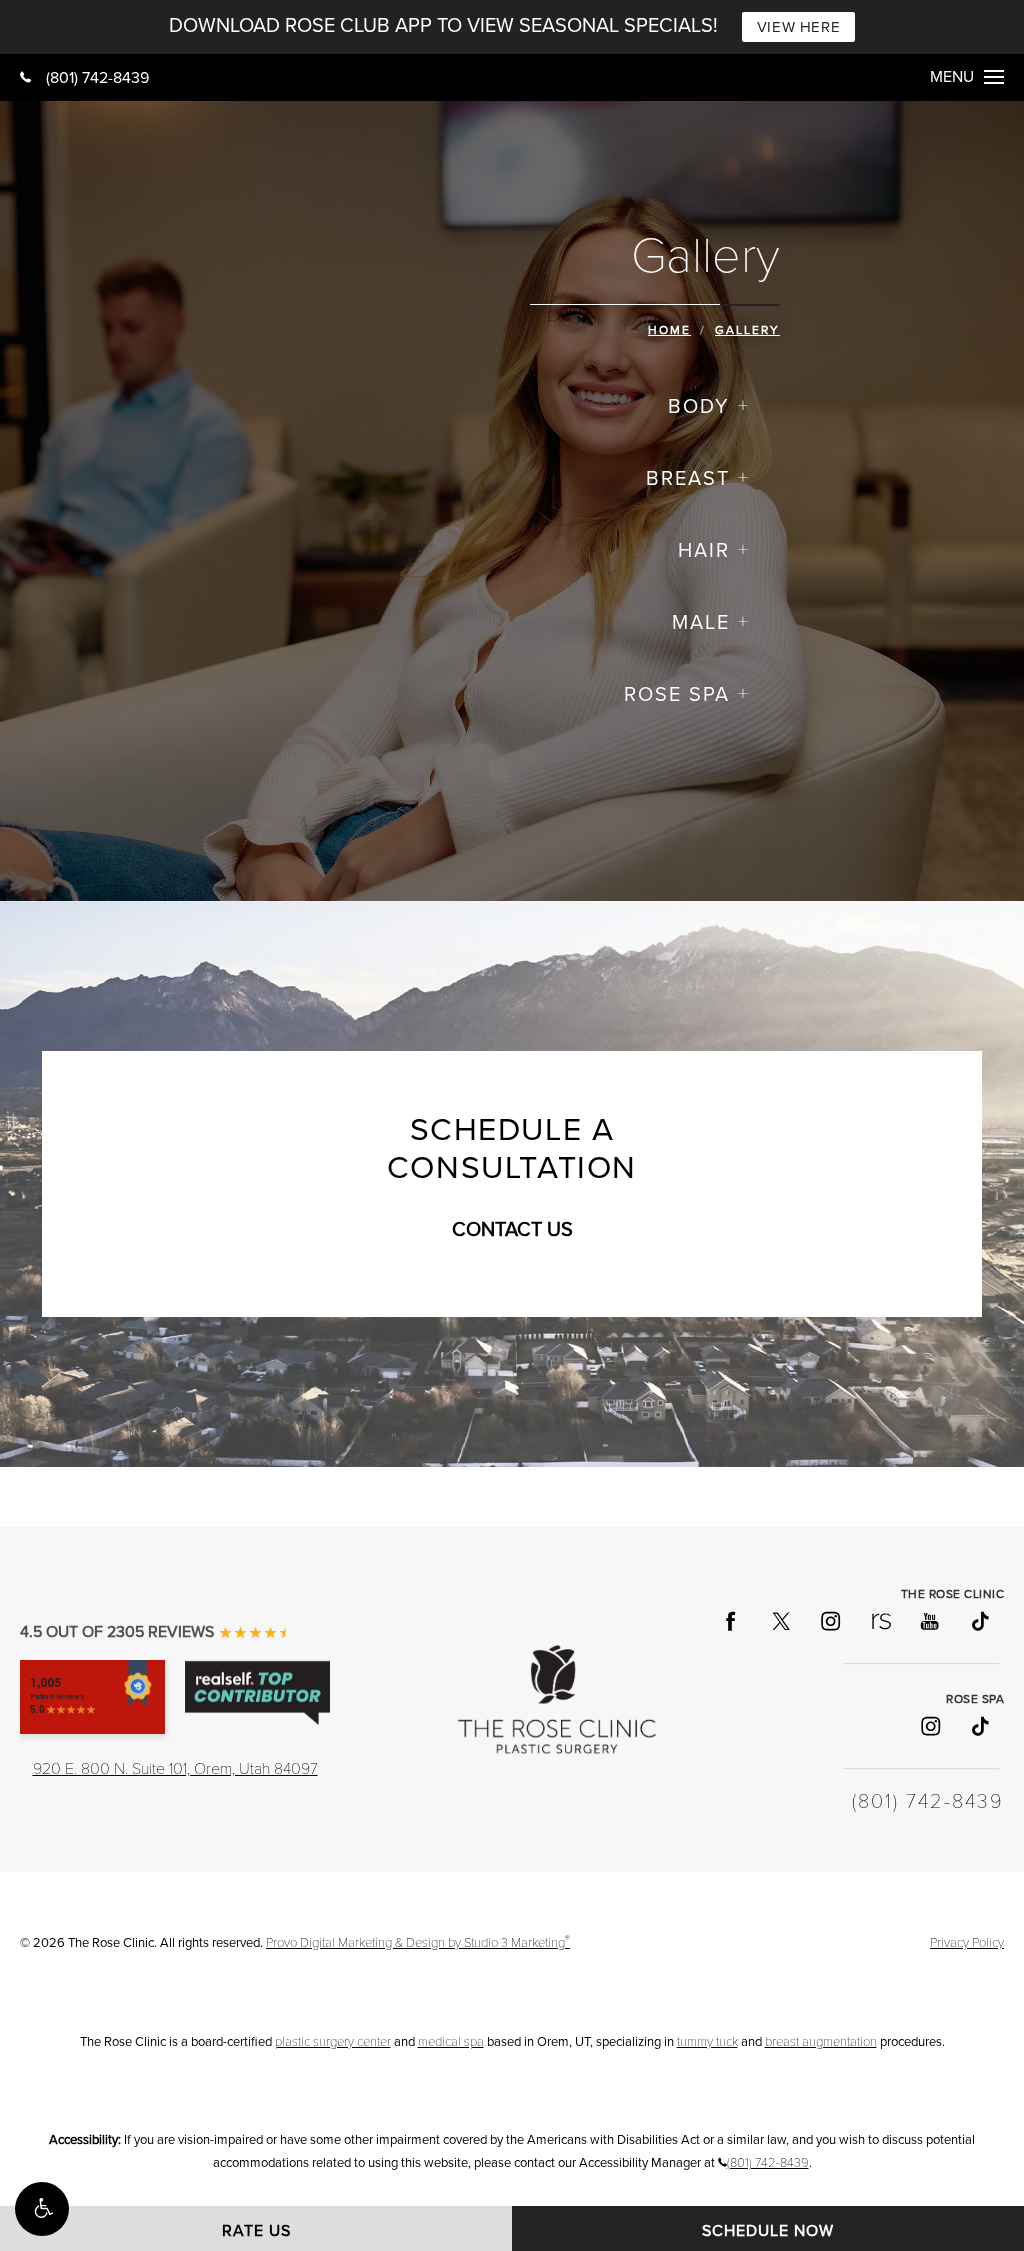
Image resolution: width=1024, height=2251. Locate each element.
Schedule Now (768, 2231)
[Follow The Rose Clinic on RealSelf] (880, 1621)
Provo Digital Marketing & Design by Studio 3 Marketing (418, 1943)
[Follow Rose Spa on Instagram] (929, 1726)
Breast (688, 479)
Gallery (747, 330)
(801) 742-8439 (97, 78)
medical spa (451, 2042)
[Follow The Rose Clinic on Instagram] (830, 1621)
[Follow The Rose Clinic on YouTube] (929, 1621)
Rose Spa (677, 695)
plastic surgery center (333, 2042)
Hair (704, 551)
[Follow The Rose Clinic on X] (780, 1621)
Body (699, 407)
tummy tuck (707, 2042)
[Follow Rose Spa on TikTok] (979, 1726)
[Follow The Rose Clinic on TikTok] (979, 1621)
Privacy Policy (967, 1943)
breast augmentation (821, 2042)
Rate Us (256, 2231)
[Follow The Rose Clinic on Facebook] (730, 1621)
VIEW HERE (798, 27)
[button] (42, 2209)
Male (701, 623)
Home (669, 330)
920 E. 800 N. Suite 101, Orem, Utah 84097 (175, 1769)
